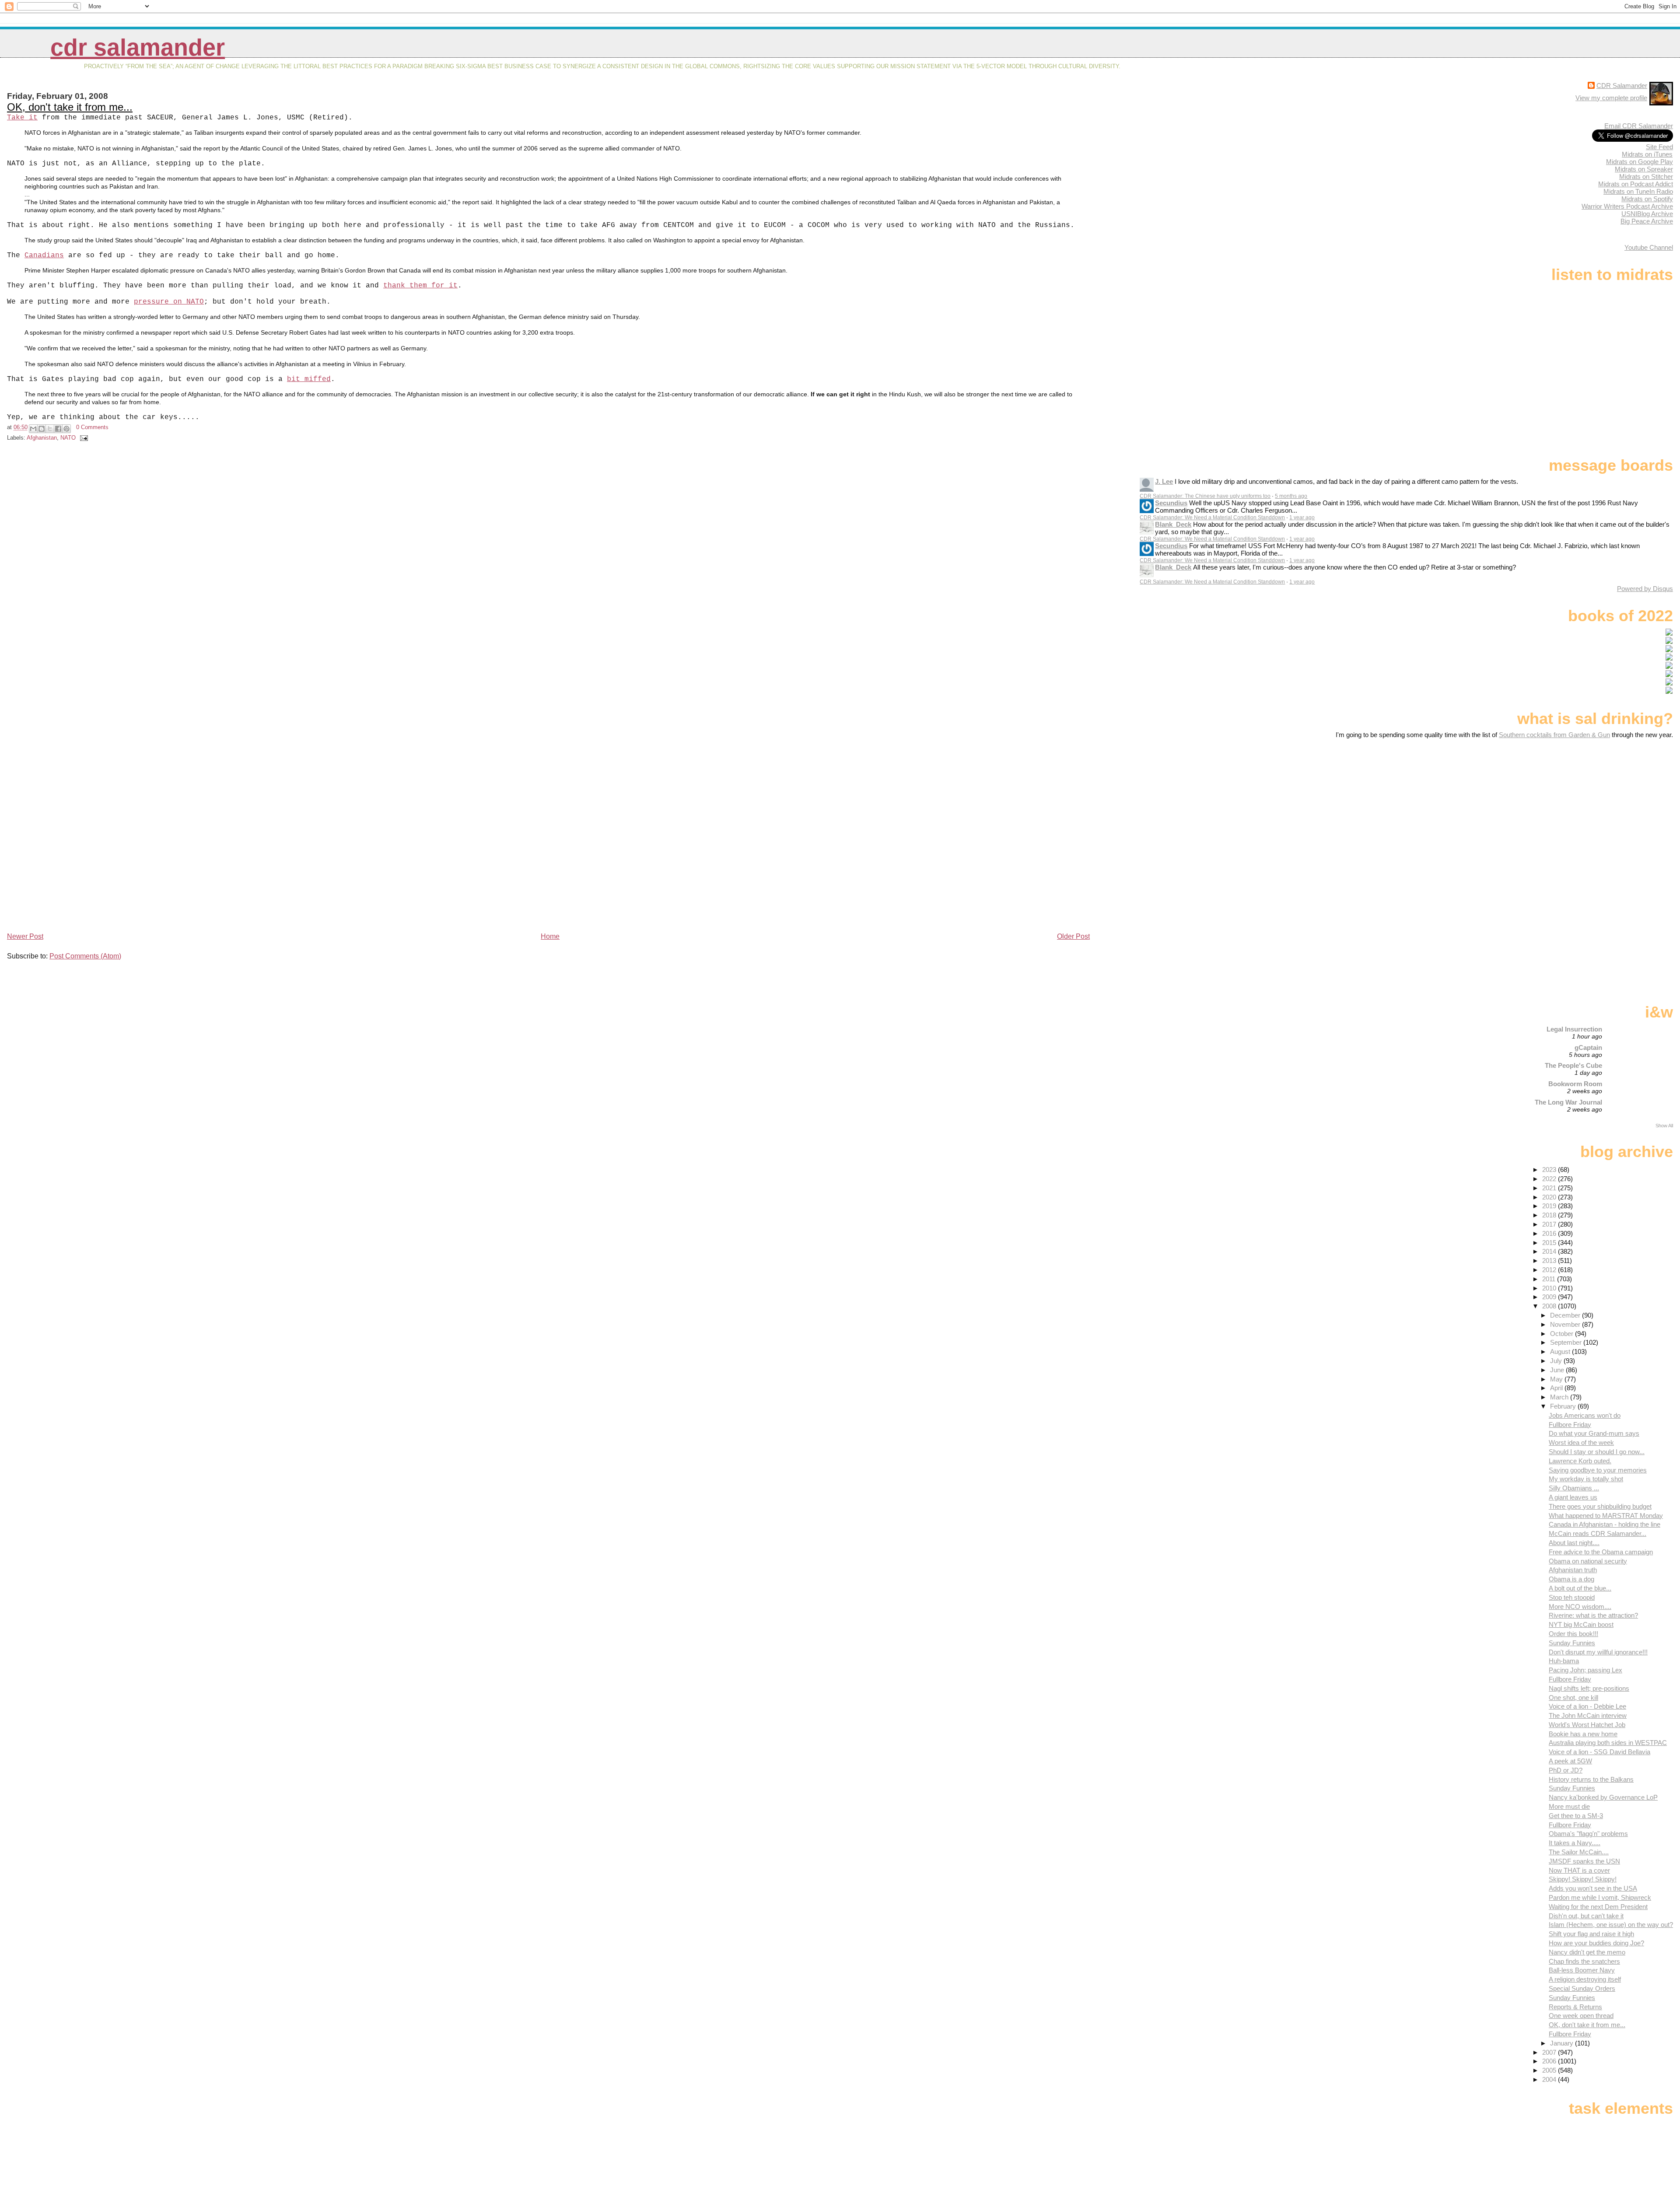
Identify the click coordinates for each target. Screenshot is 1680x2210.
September (1567, 1342)
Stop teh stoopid (1572, 1597)
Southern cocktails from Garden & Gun (1554, 735)
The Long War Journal (1568, 1102)
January (1563, 2043)
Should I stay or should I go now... (1597, 1452)
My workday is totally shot (1586, 1479)
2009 (1550, 1297)
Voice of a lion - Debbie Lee (1587, 1706)
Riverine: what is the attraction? (1593, 1615)
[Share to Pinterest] (66, 429)
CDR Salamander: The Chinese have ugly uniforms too (1205, 496)
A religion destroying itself (1585, 1979)
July (1557, 1361)
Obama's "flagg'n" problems (1588, 1834)
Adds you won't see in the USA (1593, 1888)
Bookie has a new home (1583, 1734)
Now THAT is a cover (1579, 1870)
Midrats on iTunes (1647, 154)
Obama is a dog (1571, 1579)
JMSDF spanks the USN (1584, 1861)
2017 (1550, 1224)
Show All (1664, 1126)
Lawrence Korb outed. (1580, 1461)
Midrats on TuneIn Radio (1638, 191)
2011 (1550, 1279)
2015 (1550, 1243)
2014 (1550, 1251)
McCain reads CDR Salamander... (1598, 1533)
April (1557, 1388)
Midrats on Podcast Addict (1636, 184)
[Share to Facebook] (58, 429)
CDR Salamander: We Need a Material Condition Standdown (1212, 518)
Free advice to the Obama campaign (1601, 1552)
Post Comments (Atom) (85, 956)
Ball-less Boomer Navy (1582, 1970)
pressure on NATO (169, 302)
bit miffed (309, 379)
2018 (1550, 1215)
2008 (1550, 1306)
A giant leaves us (1573, 1497)
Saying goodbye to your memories (1598, 1470)
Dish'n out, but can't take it (1586, 1916)
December (1566, 1315)
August (1561, 1352)
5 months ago (1291, 496)
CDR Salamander (138, 47)
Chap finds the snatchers (1584, 1961)
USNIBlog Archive (1647, 214)
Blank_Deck (1173, 524)
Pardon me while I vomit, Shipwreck (1600, 1897)
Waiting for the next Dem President (1598, 1907)
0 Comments (92, 427)
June (1558, 1370)
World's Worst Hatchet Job (1587, 1725)
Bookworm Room (1575, 1084)
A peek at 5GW (1570, 1761)
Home (550, 936)
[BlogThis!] (42, 429)
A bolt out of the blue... (1580, 1588)
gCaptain (1588, 1047)
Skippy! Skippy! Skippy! (1583, 1879)
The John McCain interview (1588, 1715)
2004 (1550, 2079)
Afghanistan (42, 438)
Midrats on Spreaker (1644, 169)
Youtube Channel (1649, 247)
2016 (1550, 1233)
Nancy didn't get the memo (1587, 1952)
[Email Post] (83, 438)
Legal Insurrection (1574, 1029)
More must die (1569, 1806)
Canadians (44, 255)
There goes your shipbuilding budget (1600, 1506)
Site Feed (1659, 147)
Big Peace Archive (1647, 221)
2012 (1550, 1270)
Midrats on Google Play (1640, 162)
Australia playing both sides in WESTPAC (1608, 1743)
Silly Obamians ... (1574, 1488)
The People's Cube (1573, 1065)
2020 (1550, 1197)
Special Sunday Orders (1582, 1988)
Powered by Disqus (1645, 589)
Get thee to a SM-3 (1576, 1816)
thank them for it (420, 286)
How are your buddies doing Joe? (1596, 1943)
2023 (1550, 1170)
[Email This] (33, 429)
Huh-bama (1564, 1661)
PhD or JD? (1566, 1770)
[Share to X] (50, 429)
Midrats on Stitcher (1646, 177)
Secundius (1171, 503)
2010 (1550, 1288)
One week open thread (1581, 2016)
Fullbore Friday (1570, 1425)
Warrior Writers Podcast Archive (1627, 206)
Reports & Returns (1575, 2007)
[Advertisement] (1618, 808)
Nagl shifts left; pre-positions (1589, 1688)
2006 (1550, 2061)
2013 (1550, 1261)
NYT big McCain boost (1581, 1624)
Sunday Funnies (1572, 1643)
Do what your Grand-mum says (1594, 1433)
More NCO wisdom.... (1580, 1607)
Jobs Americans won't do (1585, 1415)
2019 (1550, 1206)
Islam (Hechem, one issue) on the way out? (1611, 1925)
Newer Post (25, 936)
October (1563, 1334)
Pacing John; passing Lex (1585, 1670)
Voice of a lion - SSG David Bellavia (1599, 1752)
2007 (1550, 2052)
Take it (22, 118)
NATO (68, 438)
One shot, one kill (1573, 1698)
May (1557, 1379)
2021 (1550, 1188)
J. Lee (1164, 481)
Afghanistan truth (1573, 1570)
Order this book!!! (1573, 1634)
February (1564, 1406)
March (1560, 1397)
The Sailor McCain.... (1579, 1852)
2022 (1550, 1179)
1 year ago (1302, 518)
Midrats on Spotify (1647, 199)
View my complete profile (1611, 98)
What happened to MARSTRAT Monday (1606, 1516)
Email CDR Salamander (1639, 126)
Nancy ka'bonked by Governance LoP (1603, 1797)
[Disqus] (549, 572)
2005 (1550, 2070)
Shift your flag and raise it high (1591, 1934)
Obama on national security (1588, 1561)
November (1566, 1324)
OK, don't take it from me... (70, 107)
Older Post (1073, 936)
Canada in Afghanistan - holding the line (1605, 1524)
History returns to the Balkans (1591, 1779)
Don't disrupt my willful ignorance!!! (1598, 1652)
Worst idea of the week (1581, 1442)
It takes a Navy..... (1575, 1843)
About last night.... (1574, 1543)
